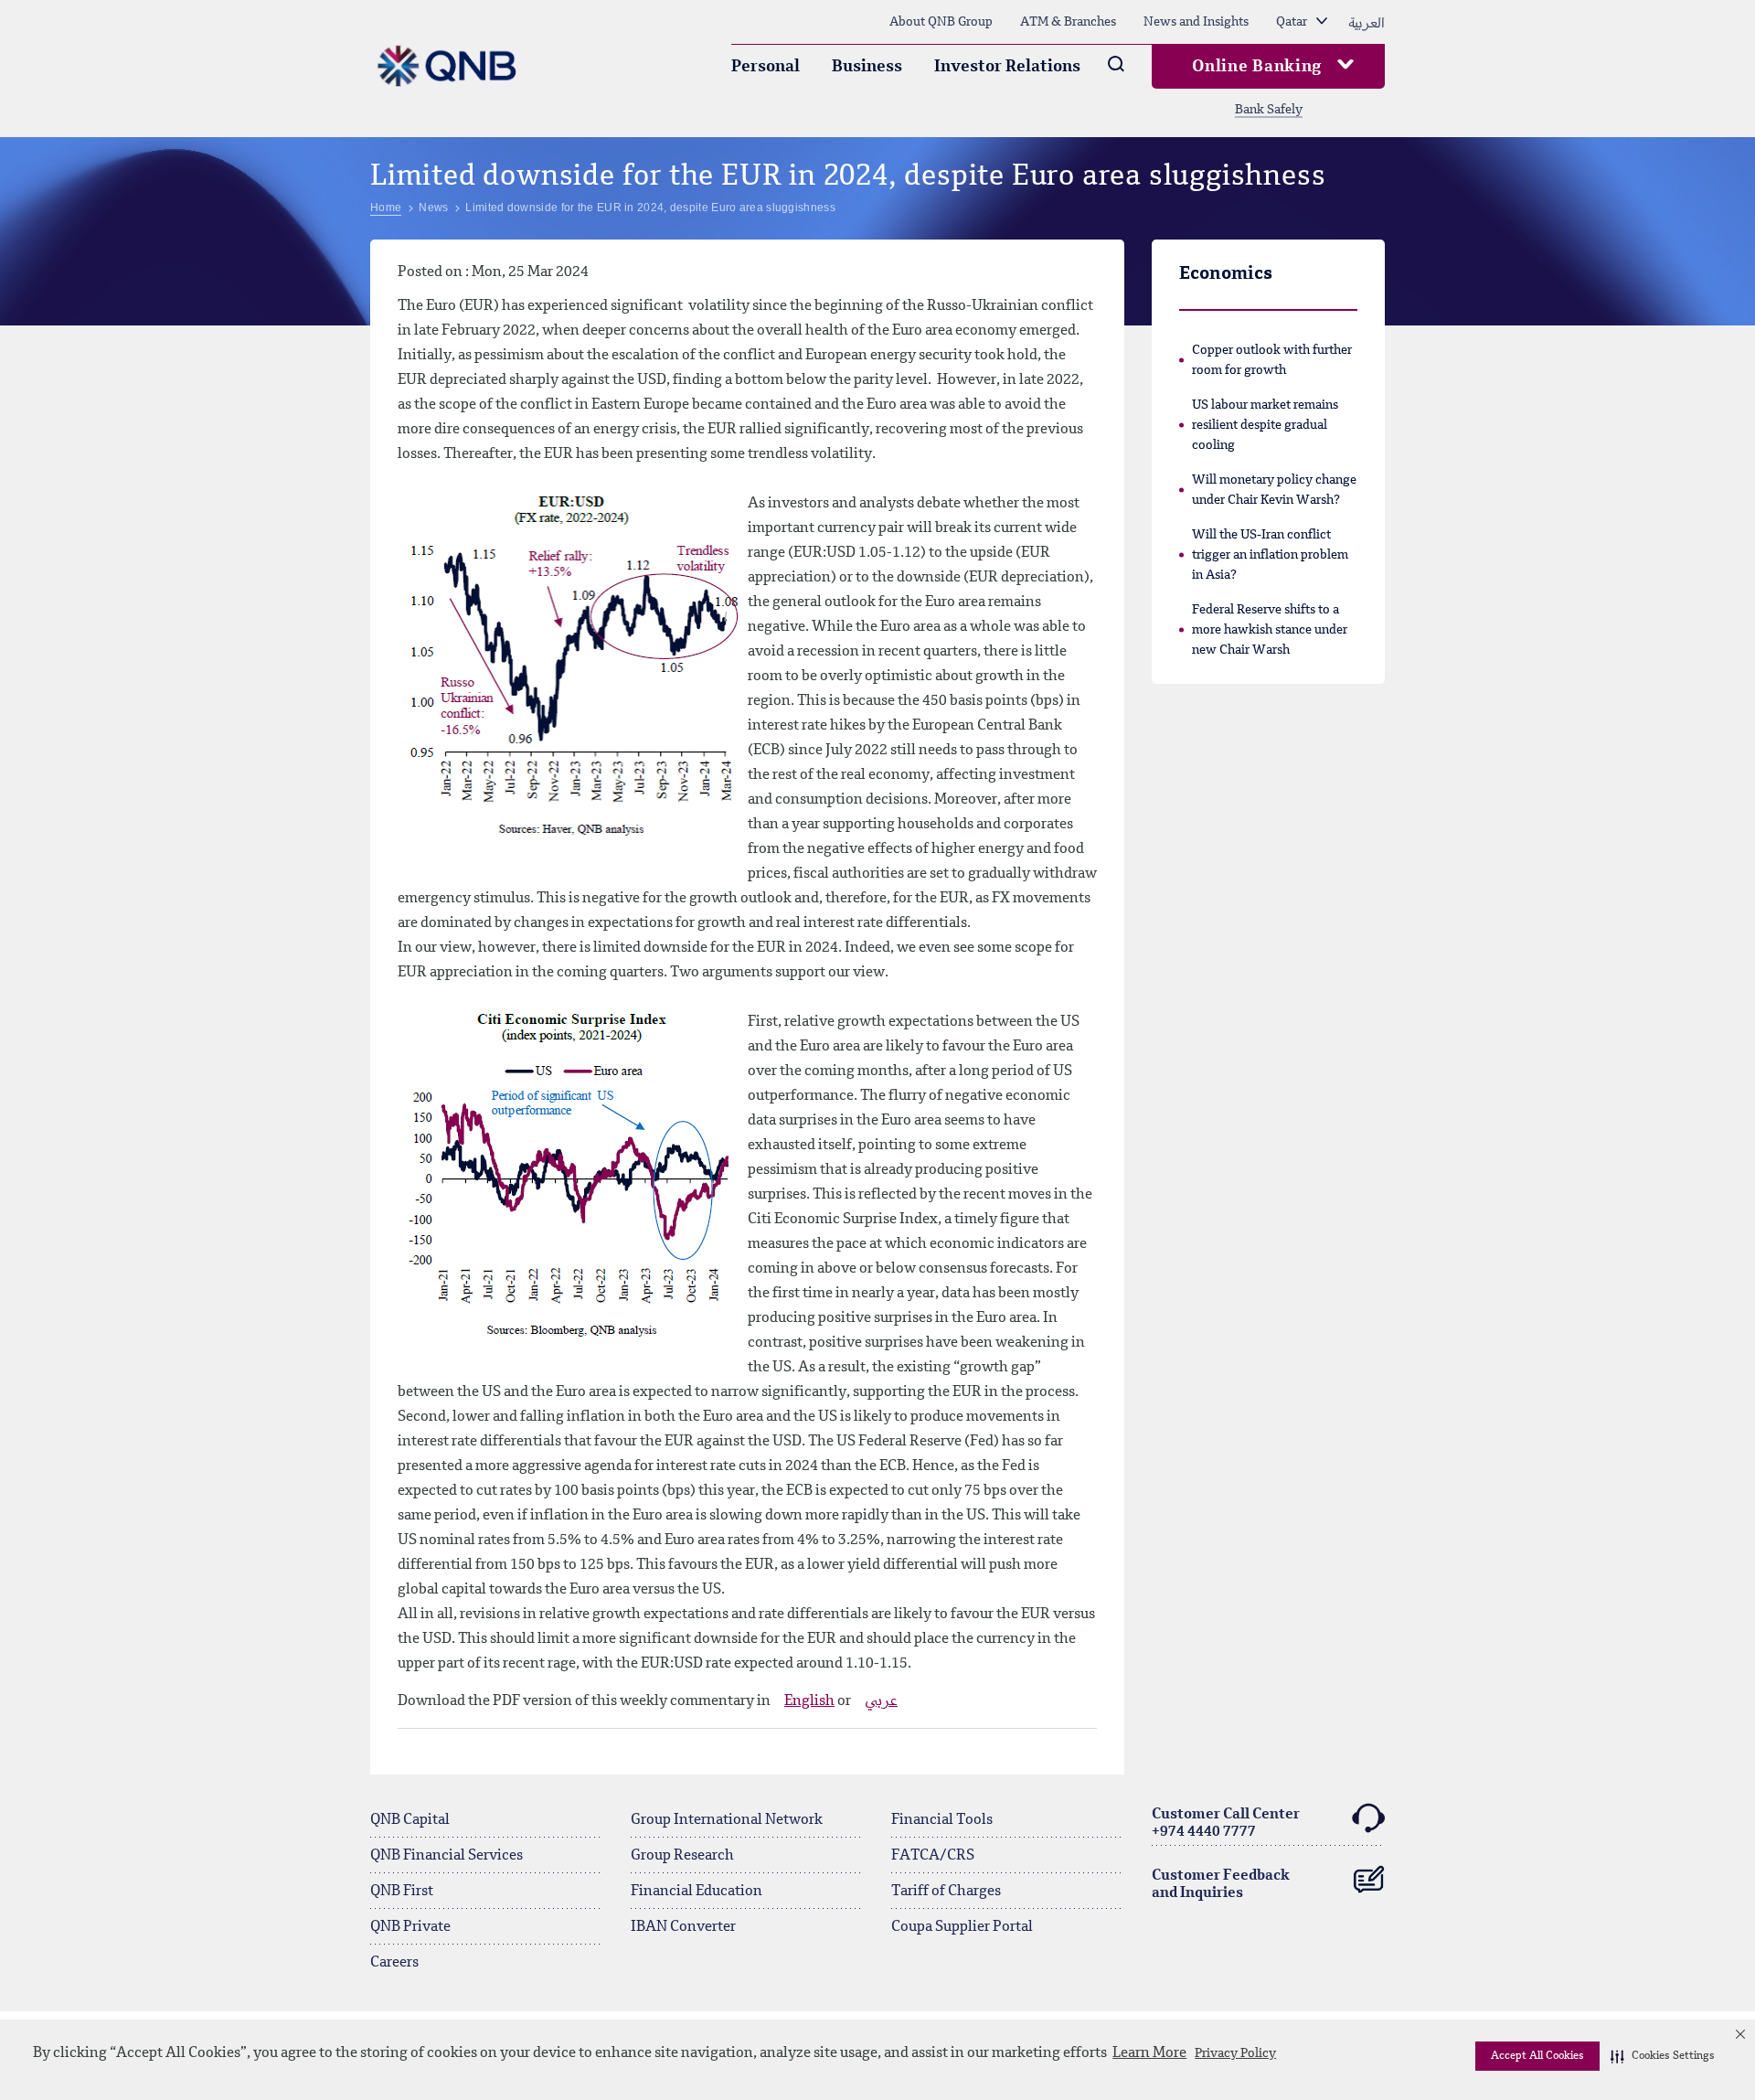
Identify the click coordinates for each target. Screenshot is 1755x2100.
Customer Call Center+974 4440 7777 (1226, 1823)
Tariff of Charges (946, 1892)
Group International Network (727, 1820)
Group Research (682, 1856)
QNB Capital (410, 1820)
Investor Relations (1007, 67)
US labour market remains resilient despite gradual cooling (1265, 425)
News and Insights (1196, 22)
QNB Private (410, 1927)
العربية (1367, 22)
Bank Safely (1269, 110)
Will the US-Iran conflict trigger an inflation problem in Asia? (1270, 555)
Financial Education (697, 1892)
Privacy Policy (1235, 2053)
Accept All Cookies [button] (1537, 2056)
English (809, 1701)
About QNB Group (941, 22)
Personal (766, 67)
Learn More (1149, 2053)
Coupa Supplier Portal (962, 1927)
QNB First (402, 1892)
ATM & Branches (1068, 22)
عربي (881, 1701)
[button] (1663, 2056)
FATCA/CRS (933, 1856)
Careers (394, 1963)
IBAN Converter (683, 1927)
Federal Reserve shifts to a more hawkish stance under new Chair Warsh (1270, 630)
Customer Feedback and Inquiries (1221, 1885)
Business (867, 67)
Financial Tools (942, 1820)
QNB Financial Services (447, 1856)
